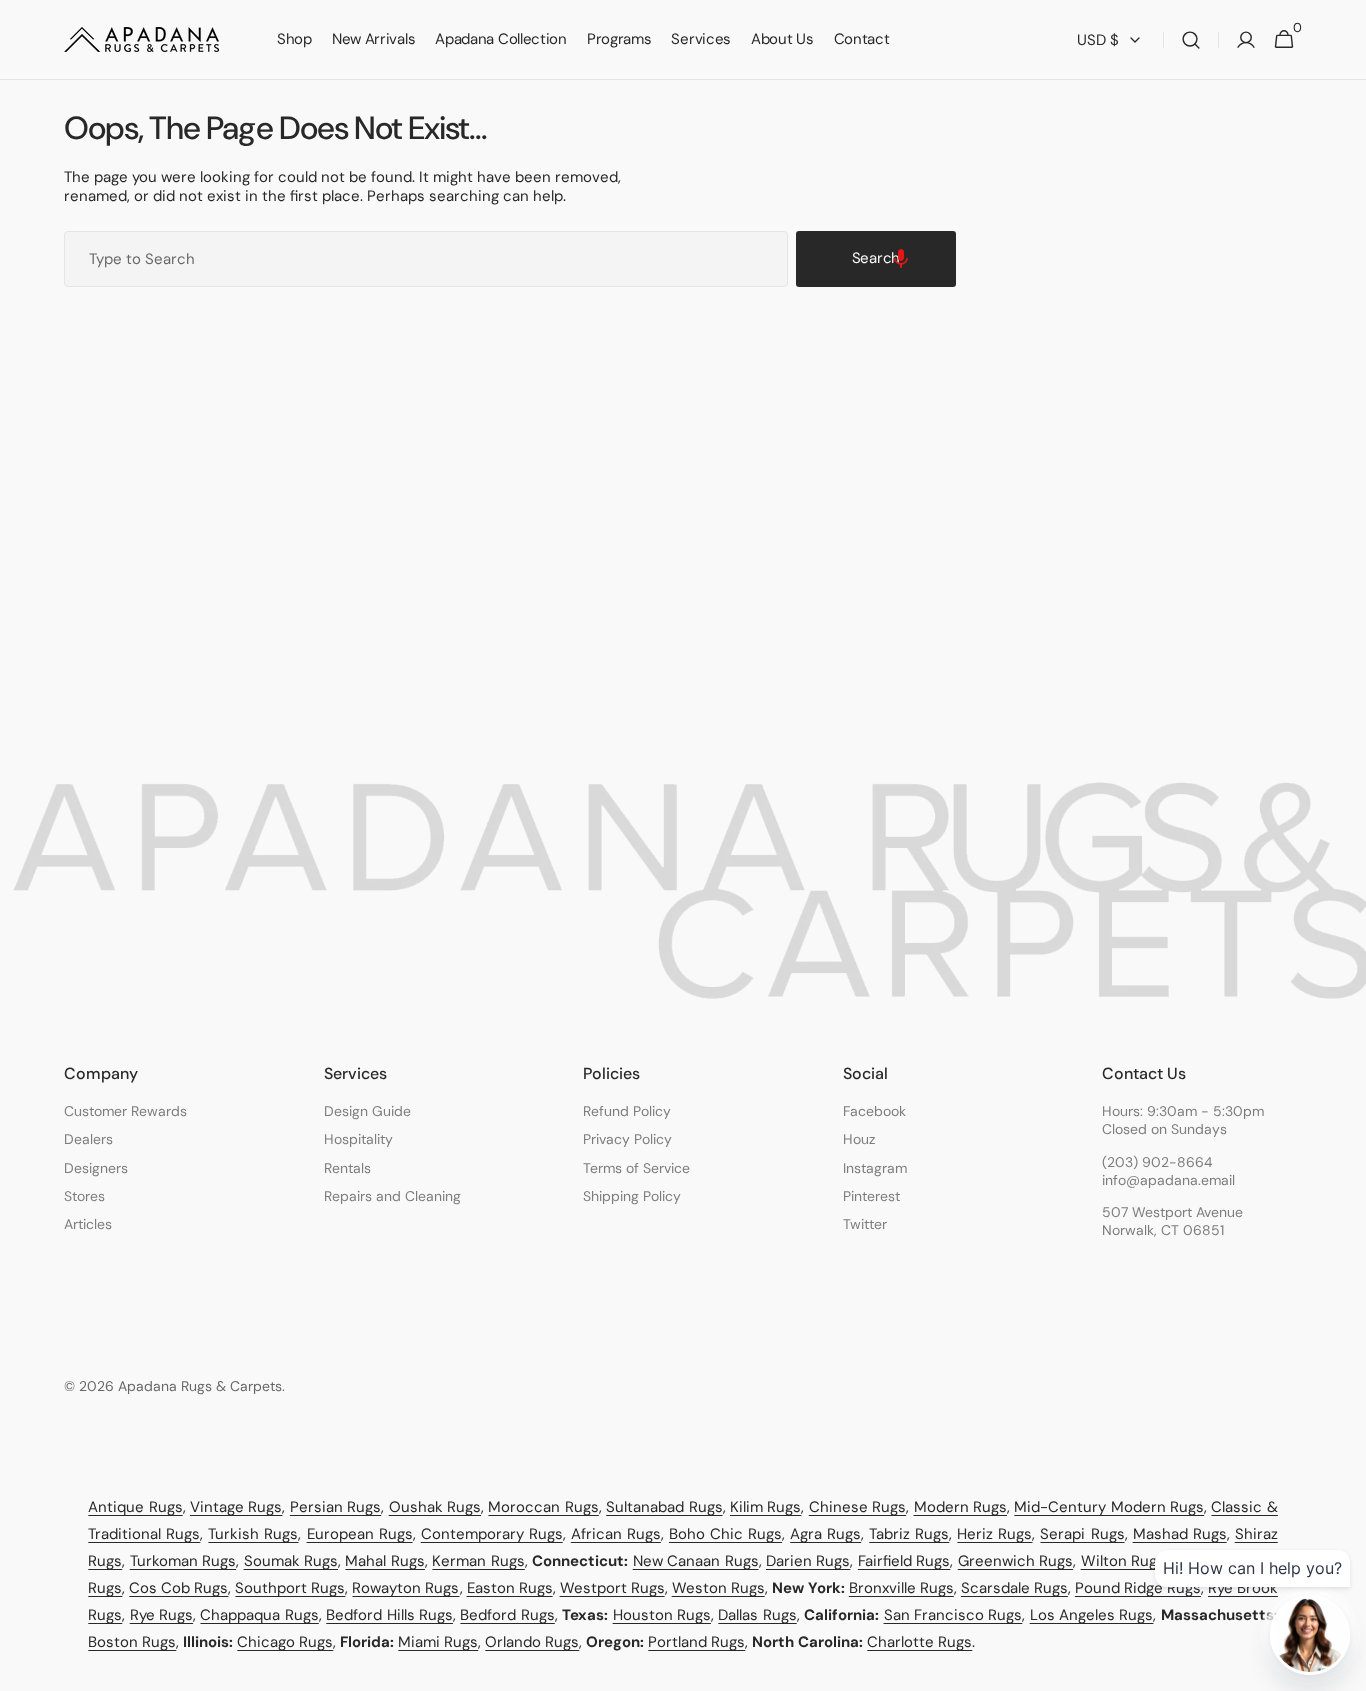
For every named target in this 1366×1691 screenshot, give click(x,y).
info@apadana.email (1168, 1180)
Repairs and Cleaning (392, 1196)
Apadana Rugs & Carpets (200, 1386)
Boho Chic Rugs (725, 1534)
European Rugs (360, 1534)
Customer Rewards (125, 1111)
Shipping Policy (632, 1196)
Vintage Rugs (236, 1507)
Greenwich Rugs (1015, 1561)
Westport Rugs (612, 1588)
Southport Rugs (290, 1588)
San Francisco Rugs (953, 1615)
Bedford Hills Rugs (389, 1615)
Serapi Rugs (1082, 1534)
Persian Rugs (335, 1507)
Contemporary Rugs (492, 1534)
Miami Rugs (438, 1642)
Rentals (347, 1168)
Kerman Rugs (478, 1561)
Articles (88, 1224)
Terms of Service (636, 1168)
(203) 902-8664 (1157, 1162)
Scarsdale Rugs (1014, 1588)
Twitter (865, 1224)
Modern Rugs (960, 1507)
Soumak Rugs (291, 1561)
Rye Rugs (161, 1615)
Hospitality (358, 1139)
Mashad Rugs (1180, 1534)
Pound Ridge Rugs (1138, 1588)
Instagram (875, 1168)
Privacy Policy (627, 1139)
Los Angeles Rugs (1092, 1615)
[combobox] (426, 259)
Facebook (874, 1111)
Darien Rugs (808, 1561)
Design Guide (367, 1111)
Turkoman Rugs (183, 1561)
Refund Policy (627, 1111)
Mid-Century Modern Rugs (1109, 1507)
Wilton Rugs (1123, 1561)
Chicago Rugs (285, 1642)
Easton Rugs (510, 1588)
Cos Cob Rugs (178, 1588)
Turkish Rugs (253, 1534)
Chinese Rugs (857, 1507)
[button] (1191, 40)
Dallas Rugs (757, 1615)
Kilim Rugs (765, 1507)
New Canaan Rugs (696, 1561)
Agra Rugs (825, 1534)
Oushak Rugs (435, 1507)
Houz (859, 1139)
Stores (84, 1196)
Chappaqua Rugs (259, 1615)
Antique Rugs (135, 1507)
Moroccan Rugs (543, 1507)
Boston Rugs (132, 1642)
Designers (96, 1168)
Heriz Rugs (994, 1534)
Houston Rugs (662, 1615)
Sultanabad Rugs (664, 1507)
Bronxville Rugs (901, 1588)
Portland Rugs (696, 1642)
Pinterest (871, 1196)
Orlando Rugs (532, 1642)
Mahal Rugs (384, 1561)
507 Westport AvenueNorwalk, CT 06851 (1172, 1221)
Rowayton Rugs (405, 1588)
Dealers (88, 1139)
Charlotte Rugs (919, 1642)
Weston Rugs (718, 1588)
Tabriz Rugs (909, 1534)
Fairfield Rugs (904, 1561)
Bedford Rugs (507, 1615)
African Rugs (616, 1534)
